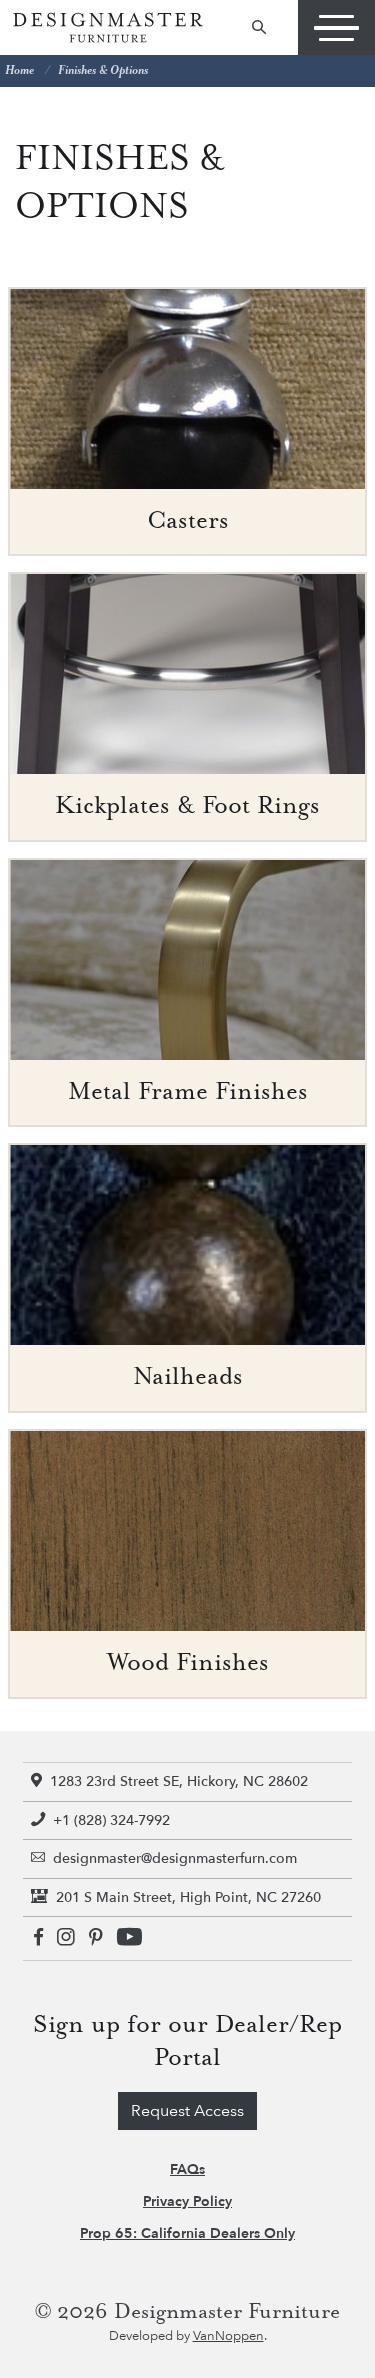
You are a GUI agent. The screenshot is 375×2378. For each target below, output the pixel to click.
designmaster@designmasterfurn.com (175, 1858)
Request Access (187, 2111)
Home (19, 70)
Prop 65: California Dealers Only (187, 2233)
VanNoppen (228, 2336)
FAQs (187, 2169)
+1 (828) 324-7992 (111, 1820)
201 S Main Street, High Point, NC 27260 (188, 1897)
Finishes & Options (103, 70)
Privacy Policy (187, 2201)
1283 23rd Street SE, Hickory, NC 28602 (179, 1781)
